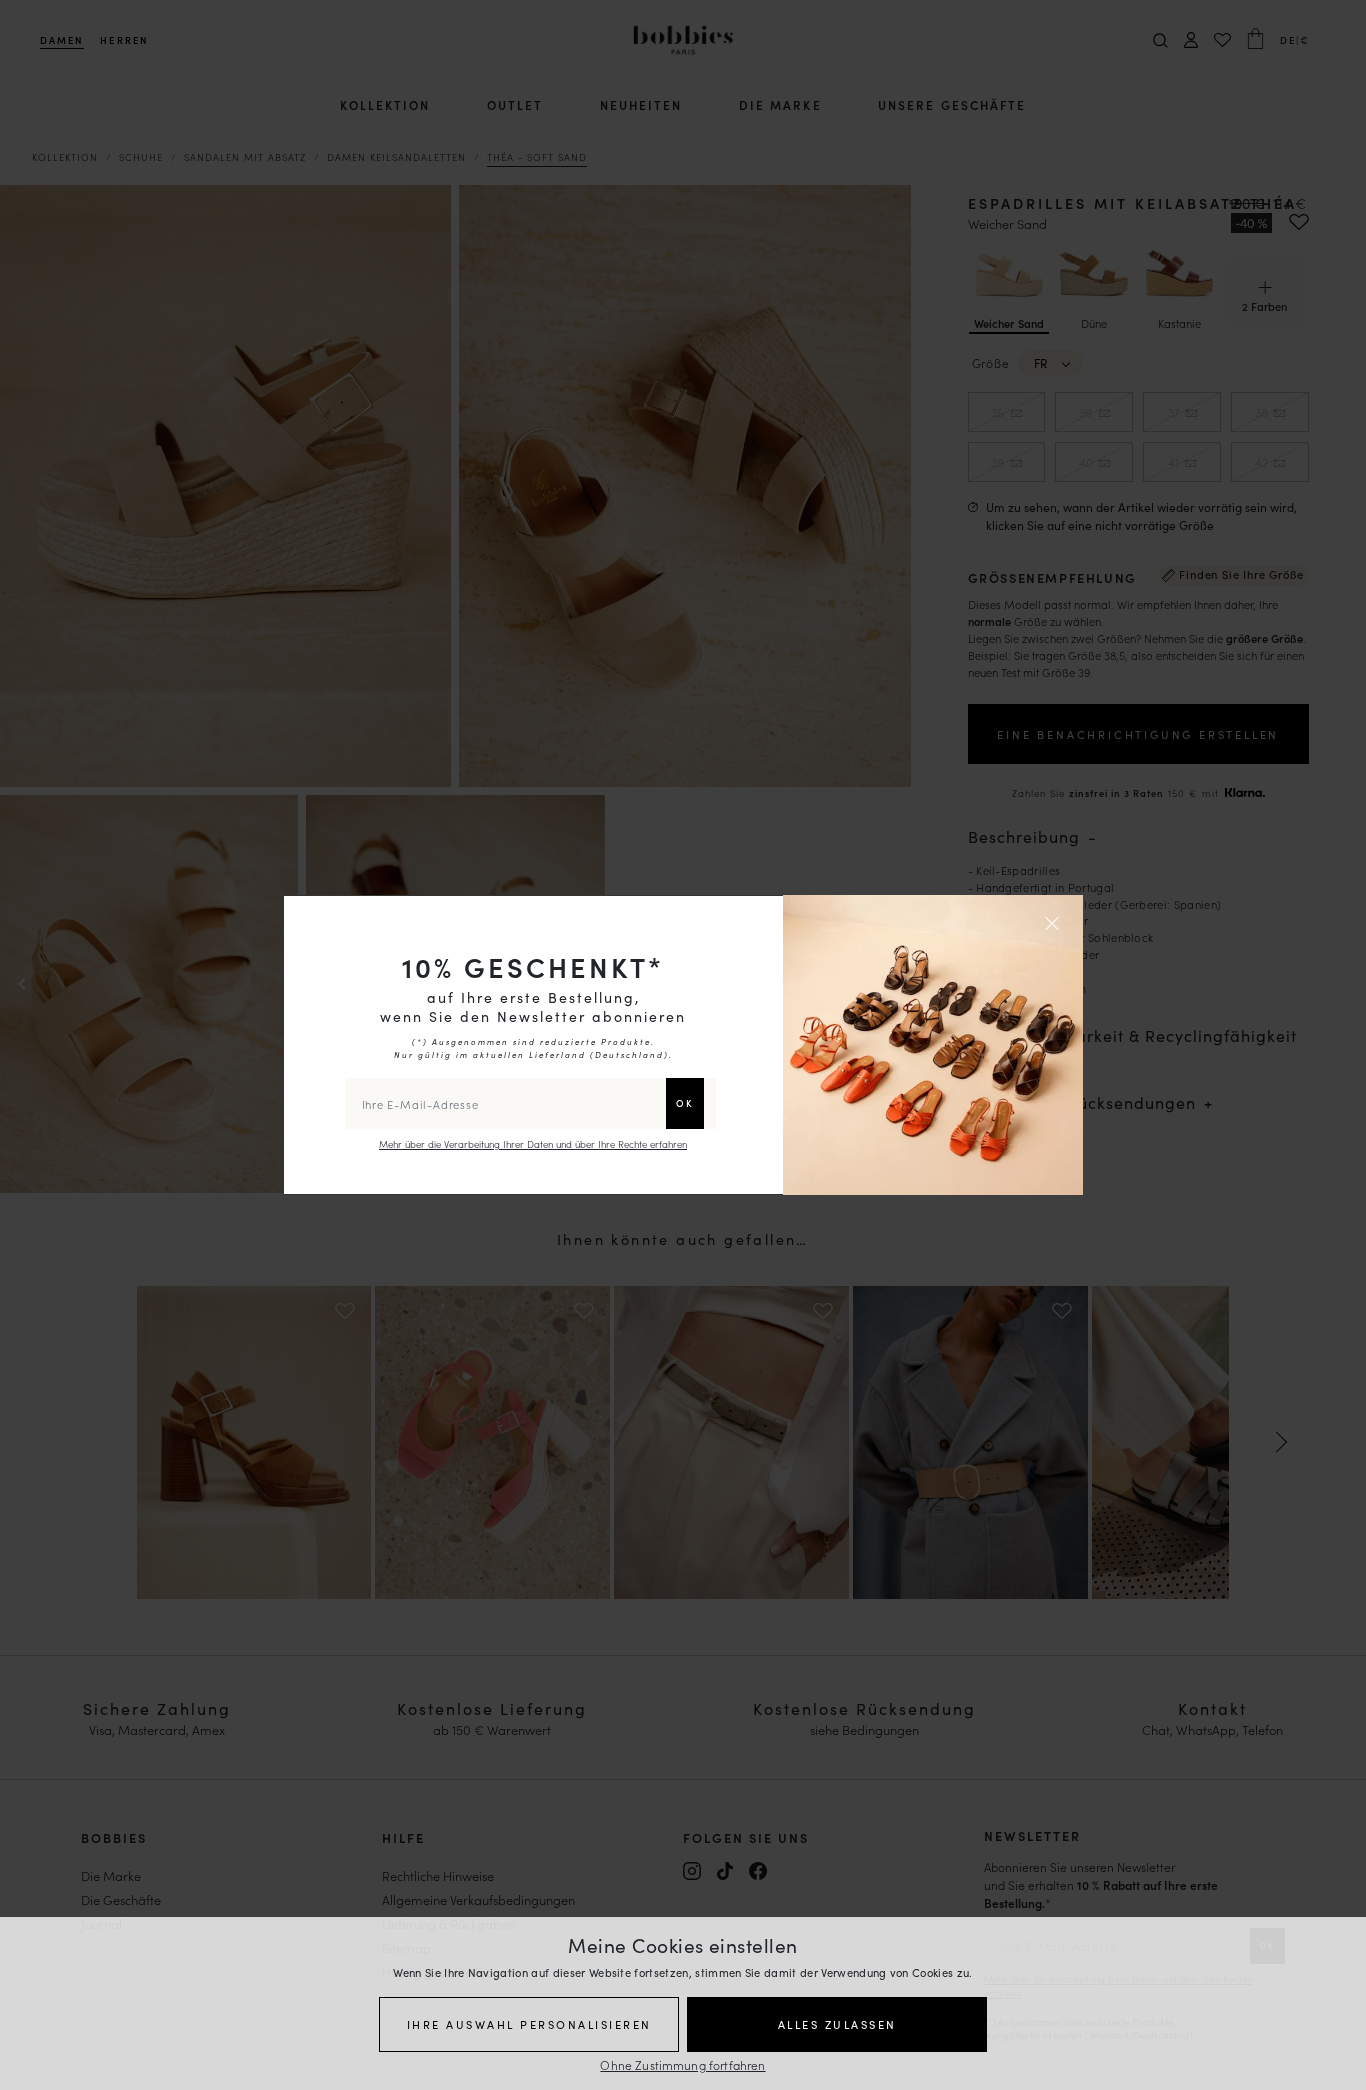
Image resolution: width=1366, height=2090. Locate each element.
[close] (1055, 923)
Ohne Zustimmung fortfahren (682, 2064)
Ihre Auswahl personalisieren (529, 2024)
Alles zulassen (837, 2024)
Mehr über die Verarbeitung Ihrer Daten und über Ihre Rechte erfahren (533, 1144)
